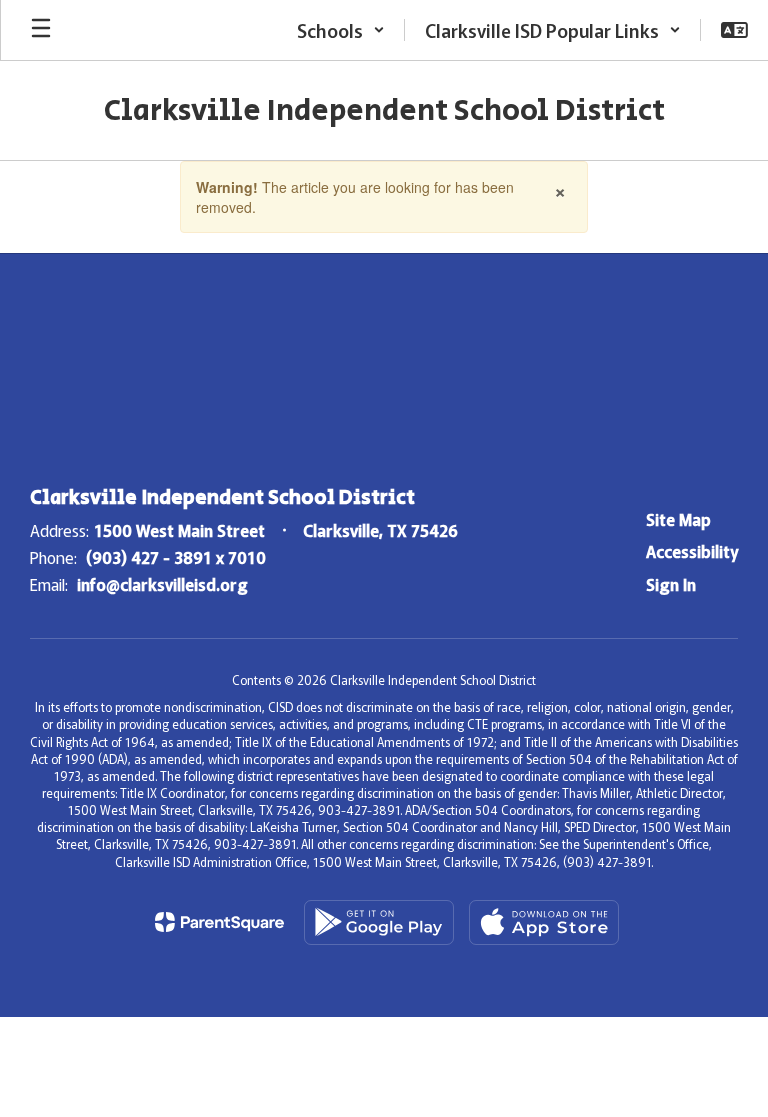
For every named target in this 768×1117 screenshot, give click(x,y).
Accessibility (692, 551)
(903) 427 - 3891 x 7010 (176, 557)
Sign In (671, 584)
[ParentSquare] (219, 922)
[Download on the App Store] (544, 922)
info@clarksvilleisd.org (162, 584)
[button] (341, 30)
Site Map (678, 519)
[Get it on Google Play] (379, 922)
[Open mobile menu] (41, 30)
